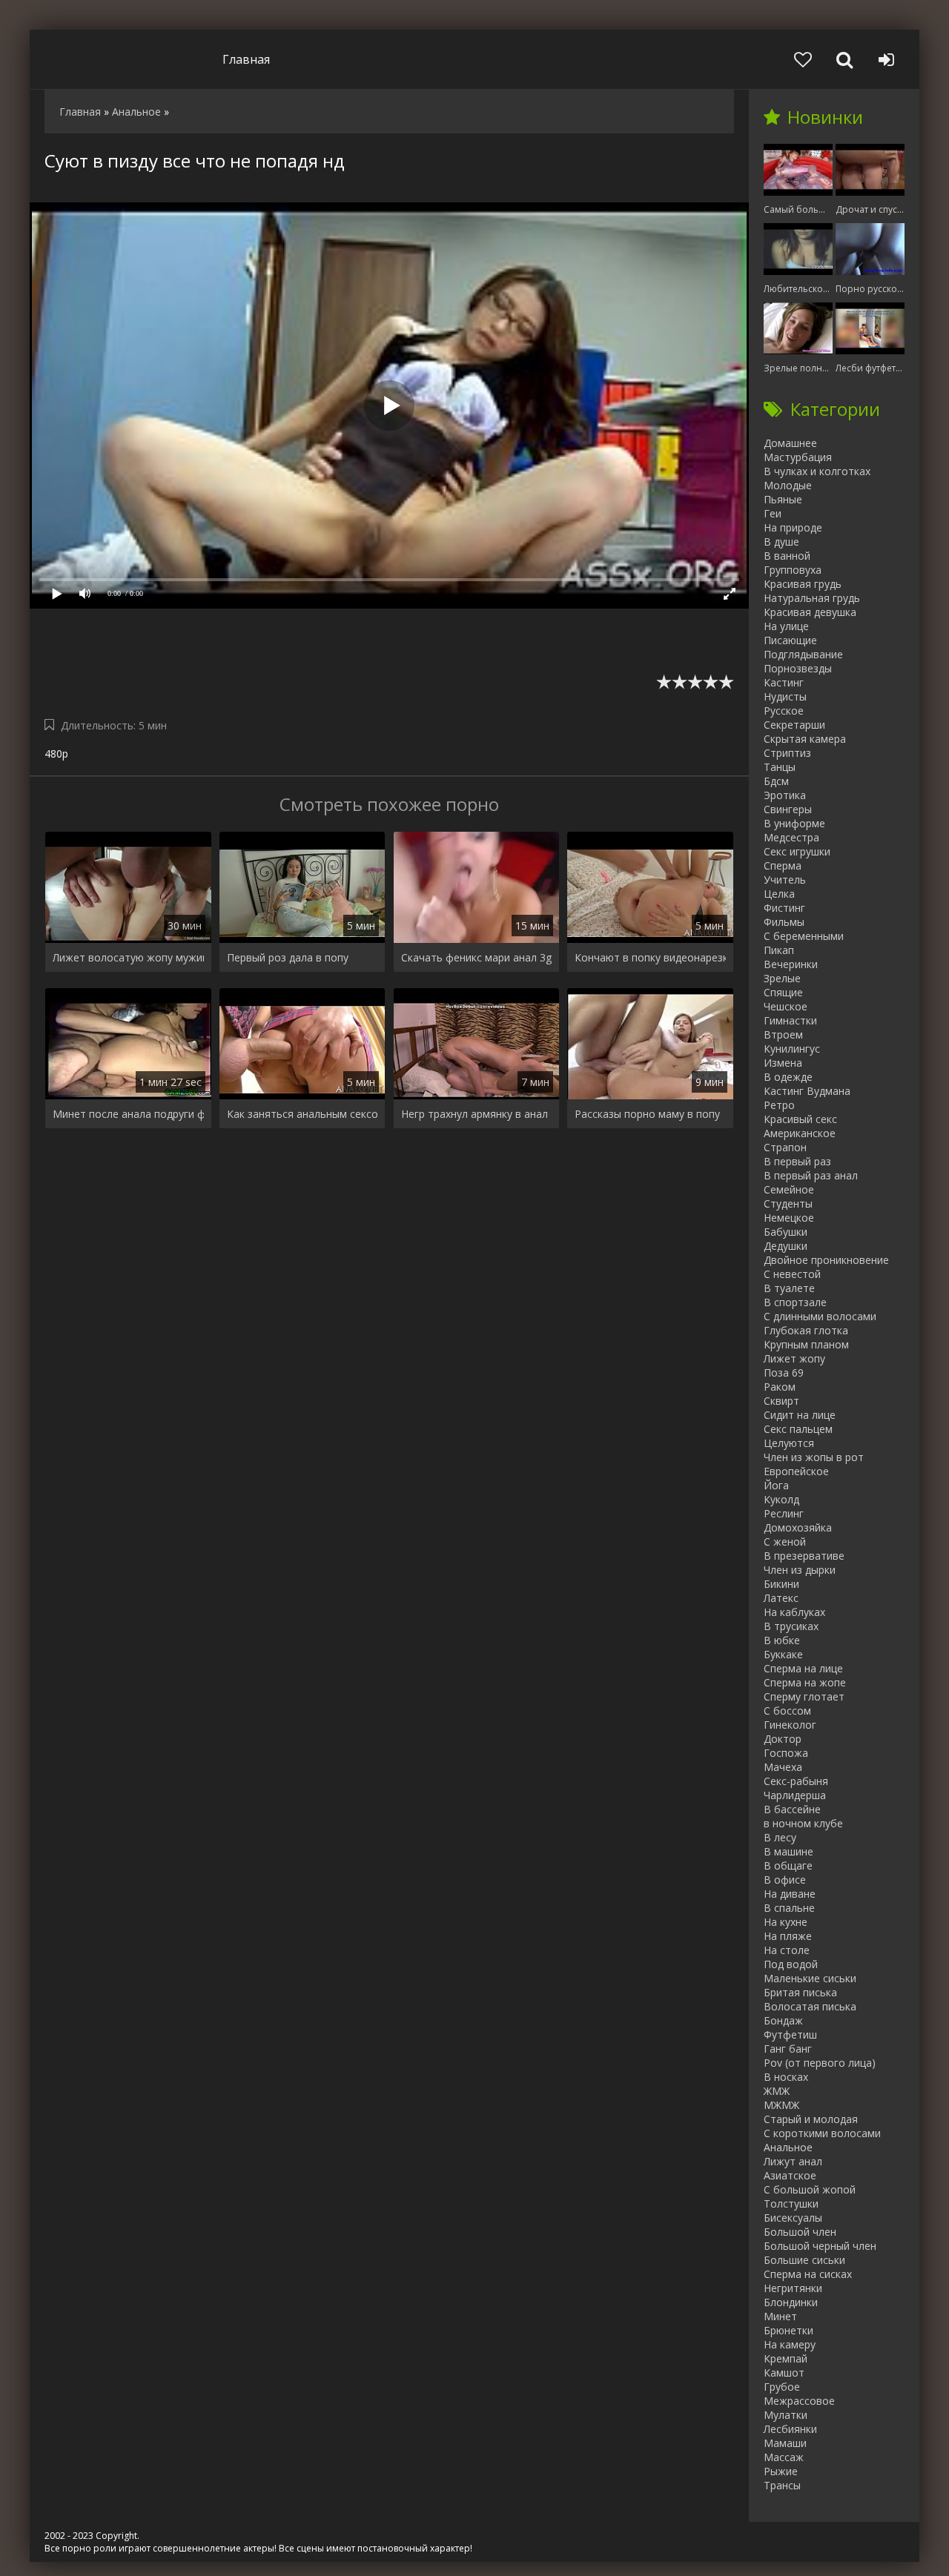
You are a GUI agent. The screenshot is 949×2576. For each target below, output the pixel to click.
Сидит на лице (800, 1415)
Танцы (780, 767)
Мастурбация (798, 457)
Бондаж (783, 2020)
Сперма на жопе (805, 1682)
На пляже (788, 1936)
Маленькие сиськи (810, 1978)
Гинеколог (790, 1725)
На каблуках (794, 1612)
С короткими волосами (822, 2133)
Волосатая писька (810, 2006)
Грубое (782, 2387)
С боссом (787, 1711)
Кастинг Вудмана (807, 1091)
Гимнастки (790, 1020)
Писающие (790, 640)
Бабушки (786, 1232)
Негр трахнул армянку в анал (474, 1114)
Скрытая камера (805, 739)
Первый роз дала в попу (288, 957)
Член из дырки (800, 1570)
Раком (780, 1387)
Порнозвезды (798, 668)
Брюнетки (788, 2330)
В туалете (789, 1288)
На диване (790, 1894)
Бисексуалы (793, 2218)
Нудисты (785, 696)
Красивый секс (800, 1119)
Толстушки (791, 2203)
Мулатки (786, 2415)
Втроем (783, 1034)
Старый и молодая (811, 2119)
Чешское (786, 1006)
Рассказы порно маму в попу (647, 1114)
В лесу (780, 1837)
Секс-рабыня (796, 1781)
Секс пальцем (798, 1429)
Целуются (789, 1443)
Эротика (785, 795)
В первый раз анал (811, 1175)
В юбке (782, 1640)
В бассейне (792, 1809)
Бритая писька (800, 1992)
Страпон (785, 1147)
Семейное (789, 1189)
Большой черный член (820, 2246)
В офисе (785, 1880)
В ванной (787, 556)
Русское (784, 711)
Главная (246, 59)
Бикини (781, 1584)
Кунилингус (792, 1049)
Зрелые (782, 978)
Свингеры (788, 809)
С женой (785, 1542)
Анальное (788, 2147)
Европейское (796, 1471)
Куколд (781, 1499)
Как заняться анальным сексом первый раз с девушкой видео (302, 1114)
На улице (786, 626)
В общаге (788, 1865)
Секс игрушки (797, 851)
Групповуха (793, 570)
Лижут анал (793, 2161)
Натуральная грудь (812, 598)
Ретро (779, 1105)
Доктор (783, 1739)
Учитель (785, 880)
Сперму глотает (804, 1696)
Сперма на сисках (808, 2274)
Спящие (783, 992)
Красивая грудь (803, 584)
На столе (787, 1950)
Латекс (781, 1598)
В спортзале (795, 1302)
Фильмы (784, 922)
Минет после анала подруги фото (128, 1114)
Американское (800, 1133)
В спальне (789, 1908)
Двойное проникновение (826, 1260)
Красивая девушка (810, 612)
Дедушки (786, 1246)
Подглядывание (803, 654)
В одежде (788, 1077)
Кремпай (786, 2358)
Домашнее (790, 443)
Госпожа (786, 1753)
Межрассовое (799, 2401)
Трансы (782, 2485)
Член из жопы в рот (814, 1457)
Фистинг (784, 908)
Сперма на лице (803, 1668)
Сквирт (781, 1401)
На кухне (786, 1922)
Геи (773, 513)
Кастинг (784, 682)
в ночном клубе (803, 1823)
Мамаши (785, 2443)
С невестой (792, 1274)
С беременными (804, 936)
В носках (786, 2077)
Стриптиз (787, 753)
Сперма (783, 865)
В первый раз (797, 1161)
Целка (779, 894)
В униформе (794, 823)
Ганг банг (788, 2049)
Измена (783, 1063)
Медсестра (791, 837)
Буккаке (783, 1654)
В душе (781, 542)
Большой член (800, 2232)
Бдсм (776, 781)
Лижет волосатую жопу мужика (128, 957)
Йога (776, 1485)
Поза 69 (784, 1373)
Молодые (788, 485)
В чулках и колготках (817, 471)
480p (56, 754)
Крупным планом (806, 1344)
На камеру (790, 2344)
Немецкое (789, 1218)
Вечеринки (791, 964)
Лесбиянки (790, 2429)
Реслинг (784, 1513)
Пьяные (783, 499)
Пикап (779, 950)
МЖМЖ (781, 2105)
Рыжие (781, 2471)
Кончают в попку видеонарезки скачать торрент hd (650, 957)
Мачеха (783, 1767)
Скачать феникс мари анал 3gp (477, 957)
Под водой (791, 1964)
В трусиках (791, 1626)
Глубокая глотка (806, 1330)
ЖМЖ (777, 2091)
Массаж (784, 2457)
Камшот (784, 2373)
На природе (793, 527)
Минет (780, 2316)
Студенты (788, 1203)
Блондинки (791, 2302)
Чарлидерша (795, 1795)
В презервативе (804, 1556)
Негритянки (793, 2288)
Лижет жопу (794, 1358)
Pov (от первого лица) (820, 2063)
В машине (788, 1851)
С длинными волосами (820, 1316)
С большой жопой (810, 2189)
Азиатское (790, 2175)
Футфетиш (790, 2034)
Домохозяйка (798, 1527)
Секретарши (794, 725)
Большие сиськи (804, 2260)
